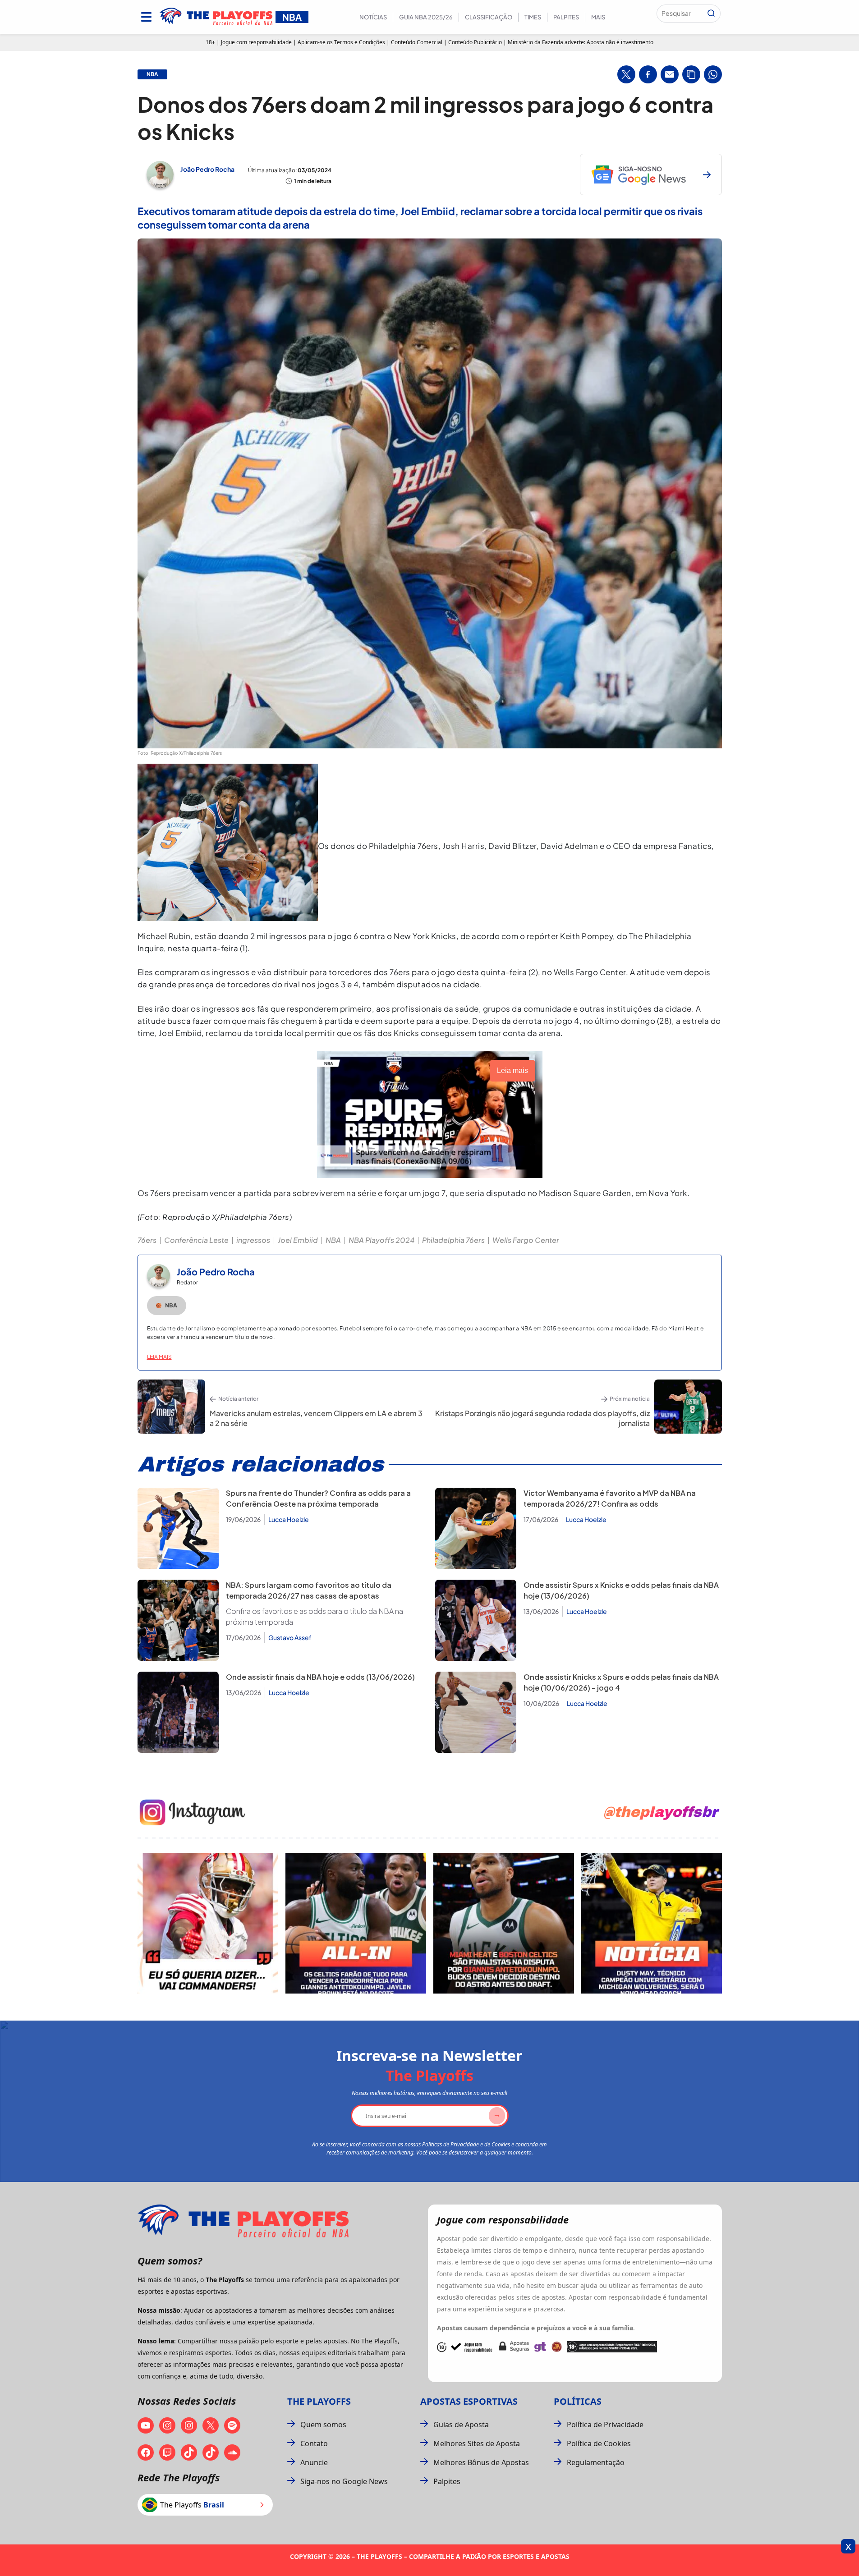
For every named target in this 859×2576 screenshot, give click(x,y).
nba (152, 74)
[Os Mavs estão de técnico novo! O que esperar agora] (652, 1923)
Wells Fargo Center (526, 1240)
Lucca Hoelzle (289, 1519)
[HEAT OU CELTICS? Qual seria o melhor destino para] (504, 1923)
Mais (598, 17)
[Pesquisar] (711, 14)
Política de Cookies (599, 2443)
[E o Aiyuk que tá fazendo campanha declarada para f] (208, 1923)
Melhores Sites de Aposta (477, 2443)
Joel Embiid (298, 1240)
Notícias (373, 17)
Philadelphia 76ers (453, 1240)
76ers (147, 1240)
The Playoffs (319, 2401)
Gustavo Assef (290, 1637)
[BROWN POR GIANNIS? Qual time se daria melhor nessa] (356, 1923)
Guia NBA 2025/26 (426, 17)
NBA (333, 1240)
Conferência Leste (196, 1240)
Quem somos (323, 2425)
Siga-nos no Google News (344, 2481)
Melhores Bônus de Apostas (481, 2462)
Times (533, 17)
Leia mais (159, 1357)
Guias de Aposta (461, 2425)
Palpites (566, 17)
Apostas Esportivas (469, 2401)
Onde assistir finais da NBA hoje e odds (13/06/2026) (320, 1677)
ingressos (253, 1240)
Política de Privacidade (605, 2425)
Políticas (578, 2401)
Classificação (489, 17)
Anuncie (314, 2462)
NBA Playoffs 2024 (381, 1240)
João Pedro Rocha (207, 169)
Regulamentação (596, 2462)
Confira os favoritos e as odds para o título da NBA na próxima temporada (315, 1616)
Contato (314, 2443)
